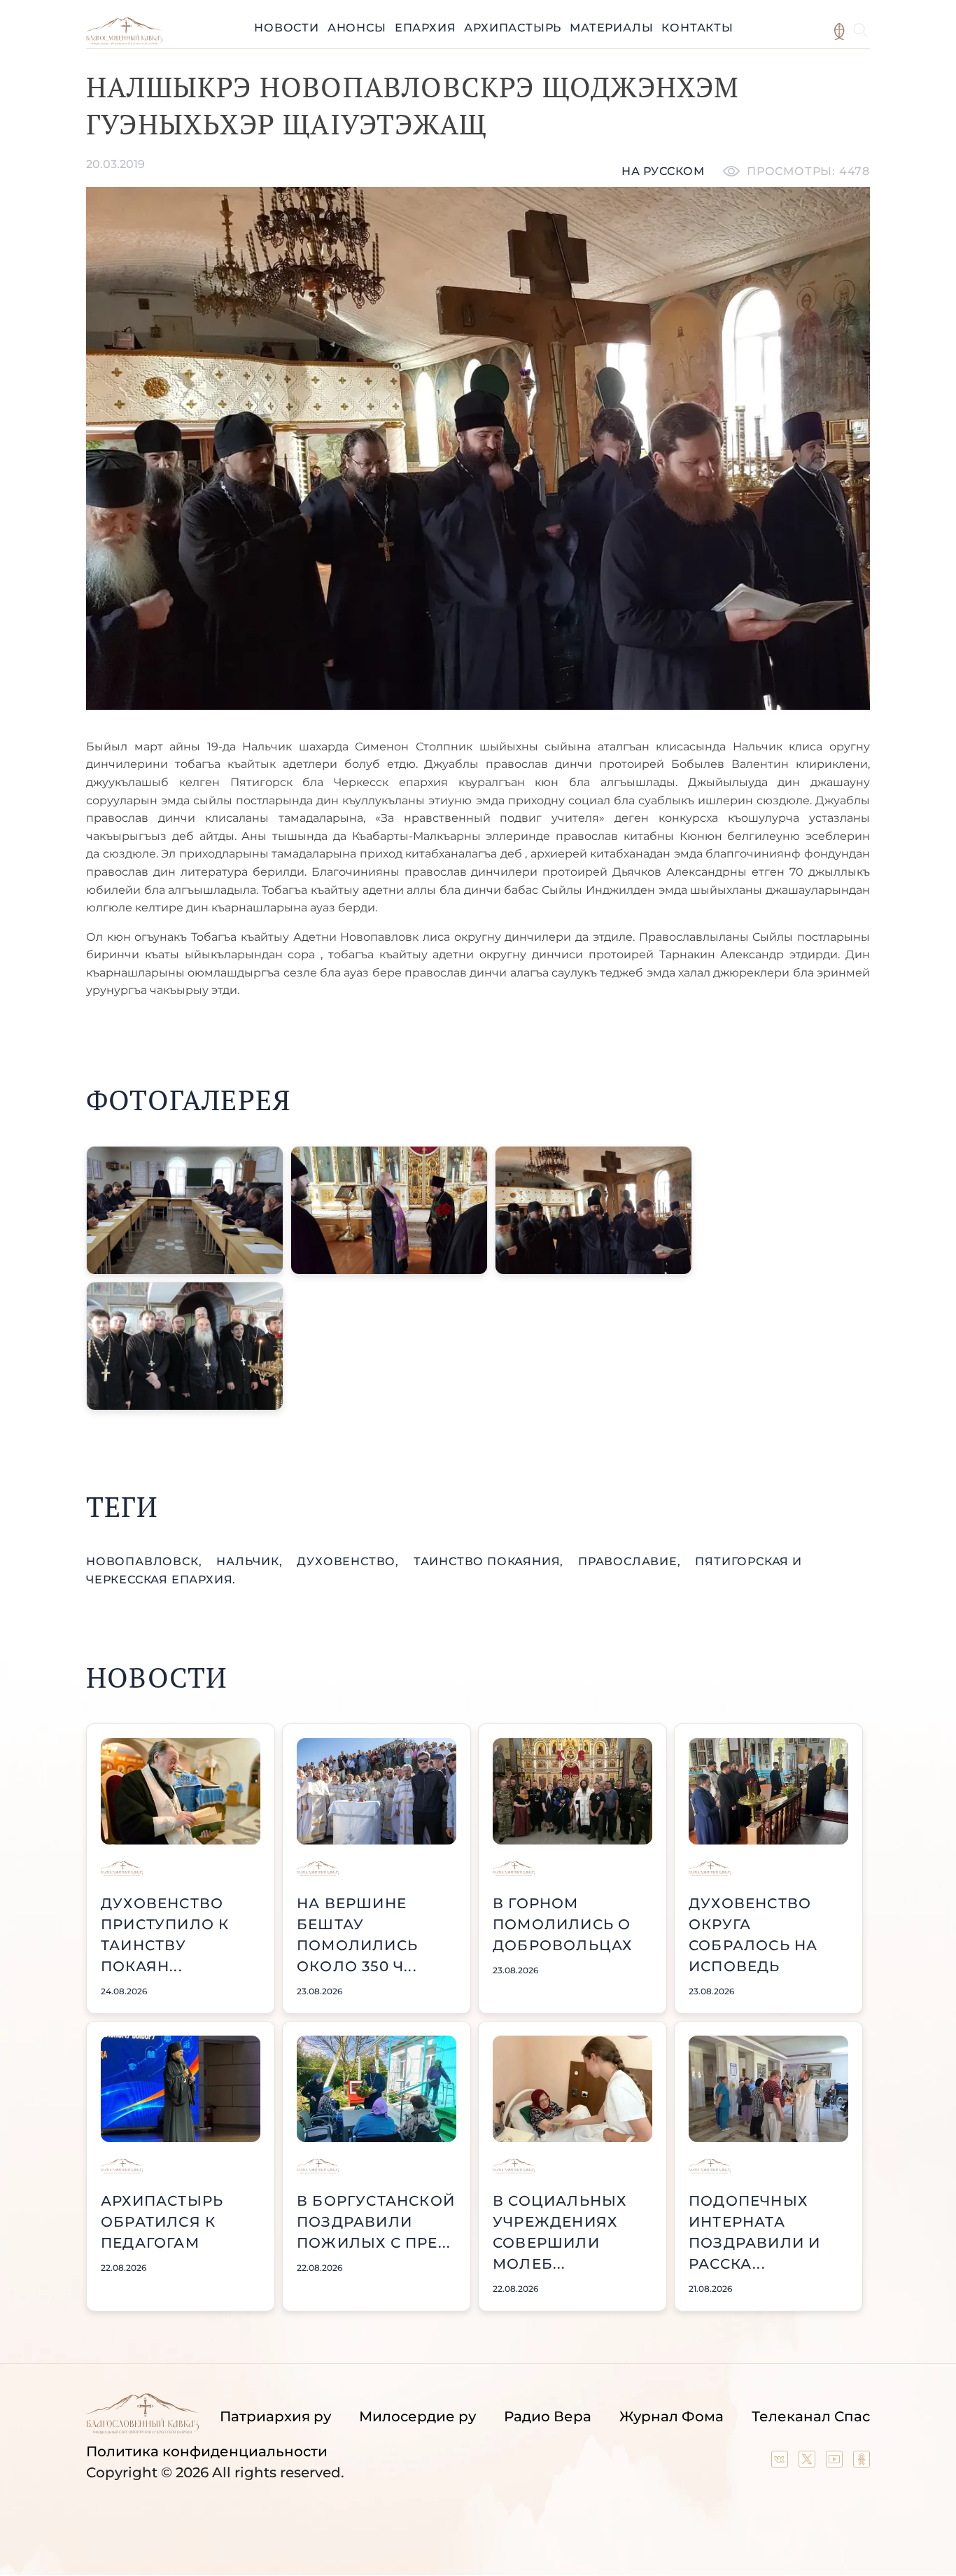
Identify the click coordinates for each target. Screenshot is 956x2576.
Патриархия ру (275, 2416)
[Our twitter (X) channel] (809, 2463)
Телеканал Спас (811, 2416)
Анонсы (357, 28)
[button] (185, 1210)
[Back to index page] (124, 41)
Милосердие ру (417, 2416)
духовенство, (349, 1561)
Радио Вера (548, 2416)
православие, (631, 1561)
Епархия (426, 28)
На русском (663, 171)
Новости (287, 28)
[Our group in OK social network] (862, 2463)
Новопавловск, (146, 1561)
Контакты (697, 28)
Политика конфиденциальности (207, 2451)
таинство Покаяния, (490, 1561)
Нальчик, (251, 1561)
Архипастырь (513, 28)
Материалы (611, 28)
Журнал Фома (672, 2416)
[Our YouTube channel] (836, 2463)
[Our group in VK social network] (781, 2463)
